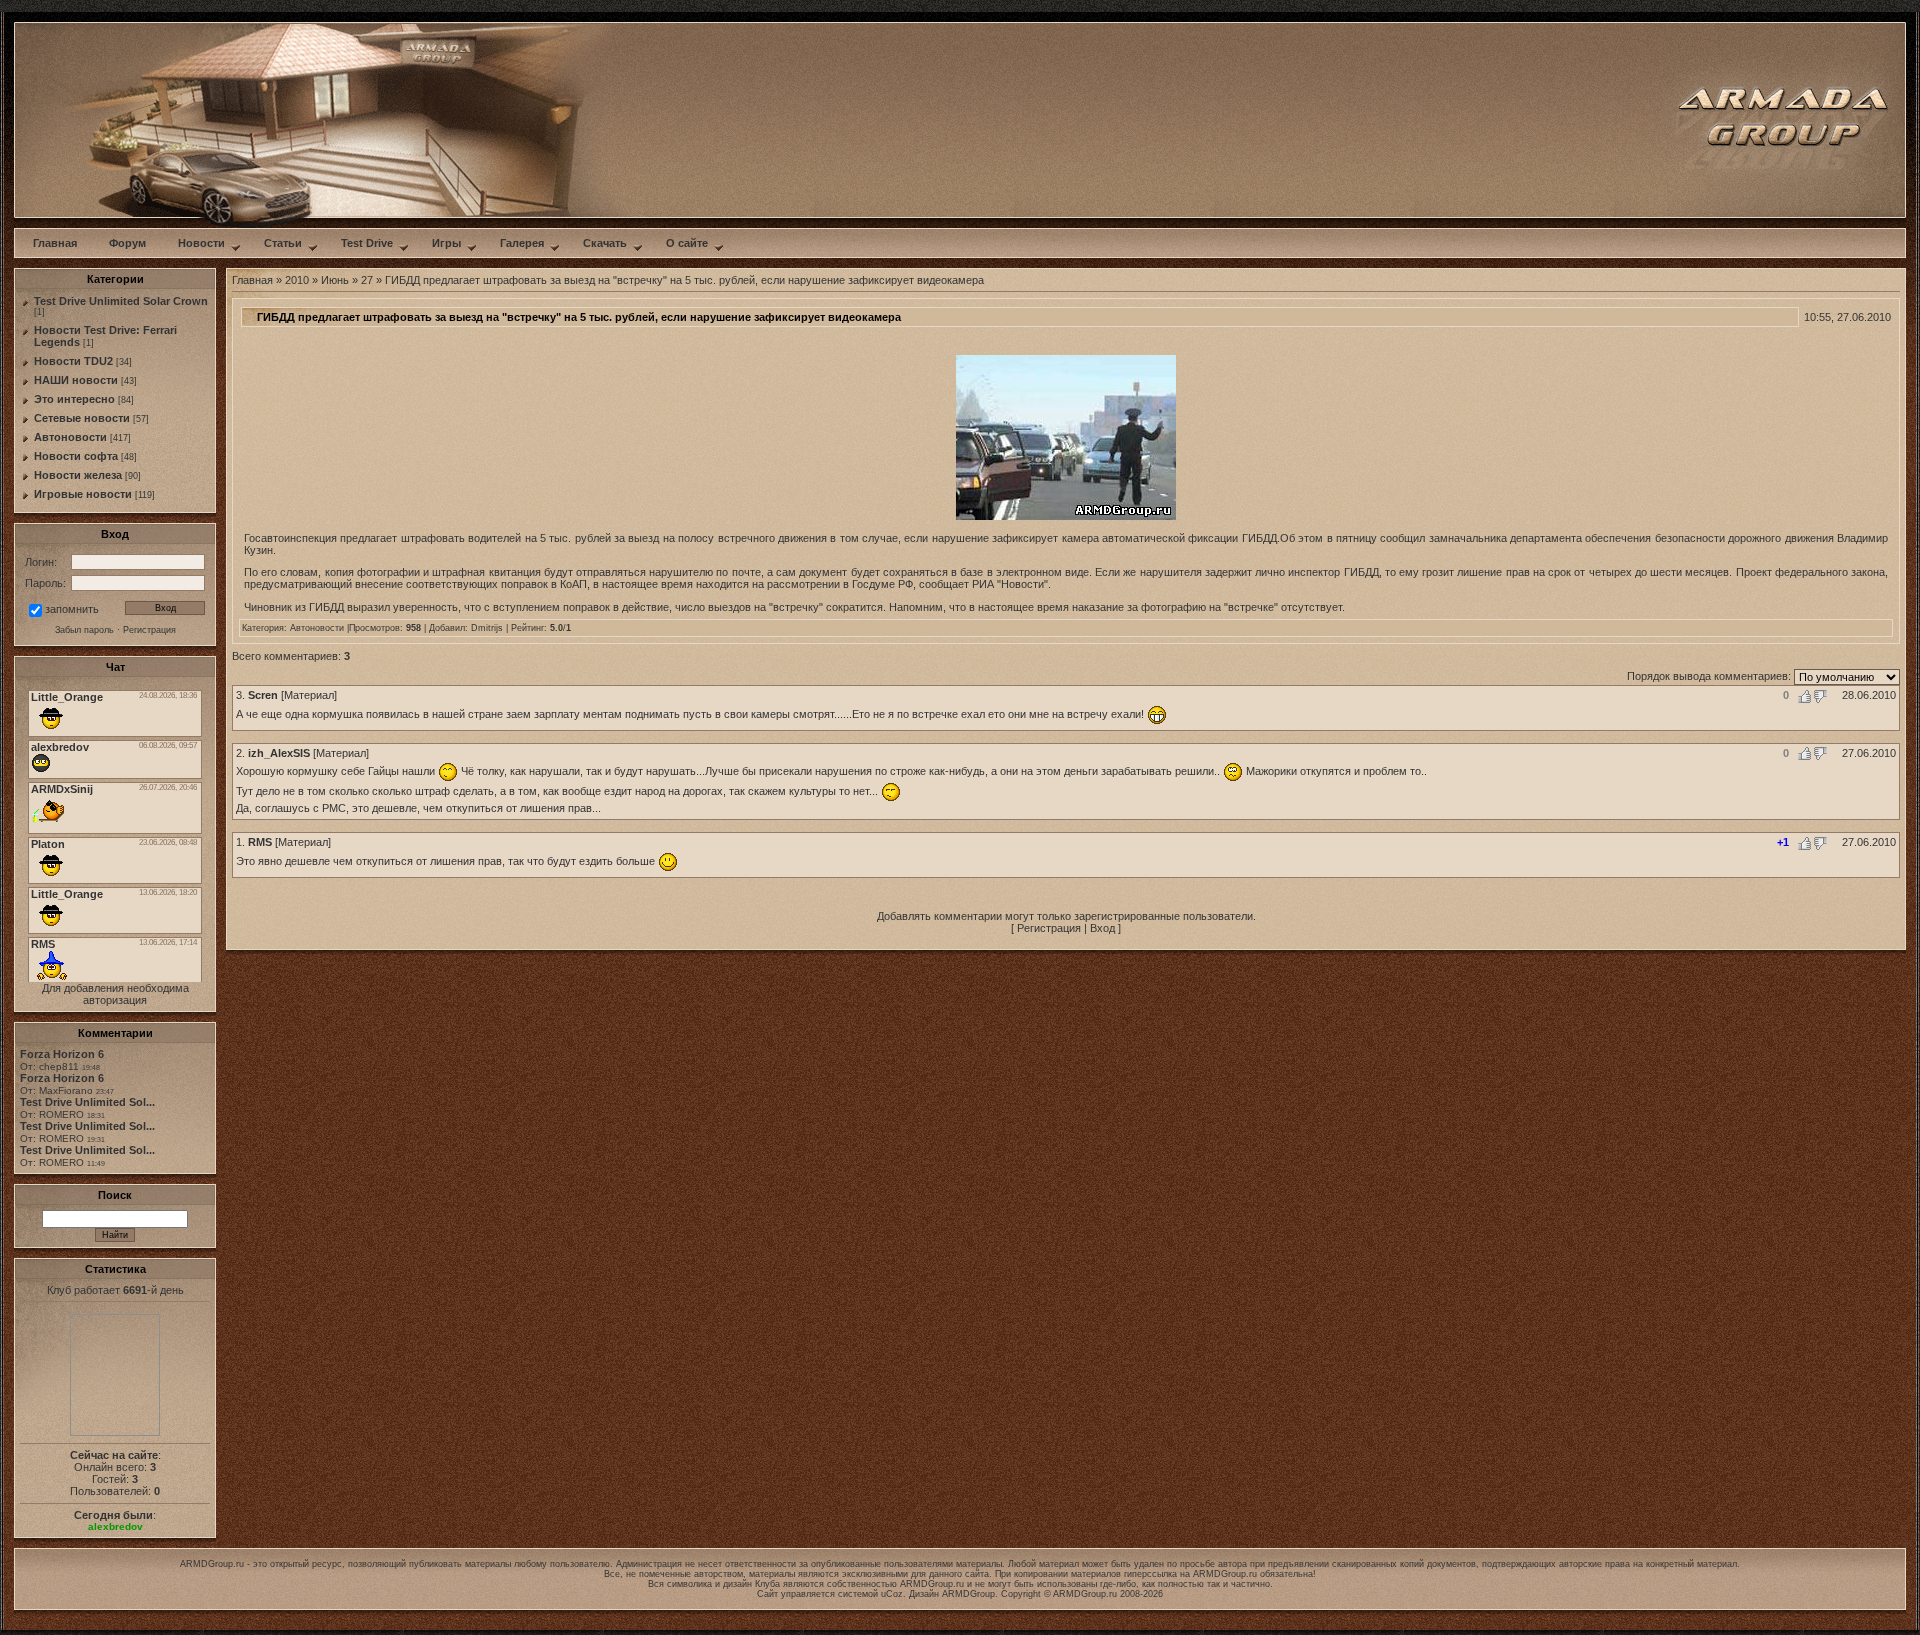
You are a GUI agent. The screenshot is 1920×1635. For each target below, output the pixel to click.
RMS (260, 842)
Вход (1102, 928)
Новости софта (76, 456)
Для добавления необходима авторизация (115, 994)
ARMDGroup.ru (1225, 1574)
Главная (252, 280)
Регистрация (1049, 928)
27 (367, 280)
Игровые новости (83, 494)
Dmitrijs (487, 628)
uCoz (892, 1594)
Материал (309, 695)
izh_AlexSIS (279, 753)
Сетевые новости (82, 418)
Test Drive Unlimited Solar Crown (121, 301)
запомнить (72, 609)
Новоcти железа (78, 475)
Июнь (335, 280)
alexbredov (115, 1526)
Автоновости (70, 437)
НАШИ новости (76, 380)
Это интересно (74, 399)
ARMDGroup (968, 1594)
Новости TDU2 (73, 361)
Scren (263, 695)
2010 (297, 280)
